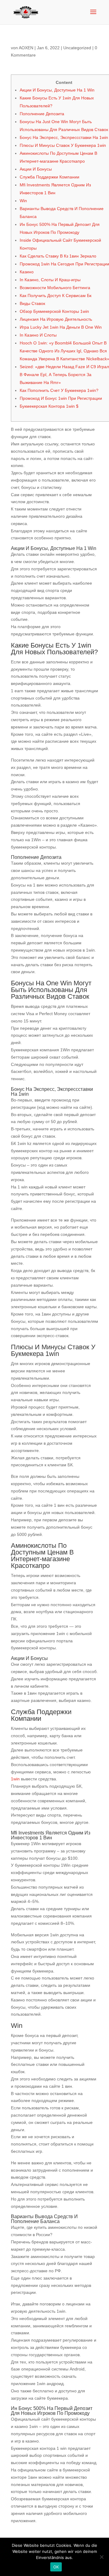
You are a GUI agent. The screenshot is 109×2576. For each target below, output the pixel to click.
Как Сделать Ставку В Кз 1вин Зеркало (58, 256)
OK (56, 2567)
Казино (27, 272)
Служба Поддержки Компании (50, 177)
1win (15, 1779)
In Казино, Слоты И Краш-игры (50, 280)
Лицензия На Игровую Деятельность (56, 319)
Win (23, 201)
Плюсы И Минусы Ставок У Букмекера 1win (63, 145)
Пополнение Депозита (42, 114)
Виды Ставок (32, 303)
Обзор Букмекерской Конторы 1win (54, 311)
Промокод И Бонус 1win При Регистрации (61, 398)
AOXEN (26, 48)
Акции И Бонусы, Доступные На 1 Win (57, 90)
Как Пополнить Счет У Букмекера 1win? (59, 390)
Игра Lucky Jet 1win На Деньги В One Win (61, 327)
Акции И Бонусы (36, 169)
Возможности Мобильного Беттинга (55, 288)
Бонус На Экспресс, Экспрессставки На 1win (64, 137)
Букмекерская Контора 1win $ (49, 406)
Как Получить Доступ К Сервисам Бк (56, 296)
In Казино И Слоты (38, 335)
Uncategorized (77, 48)
